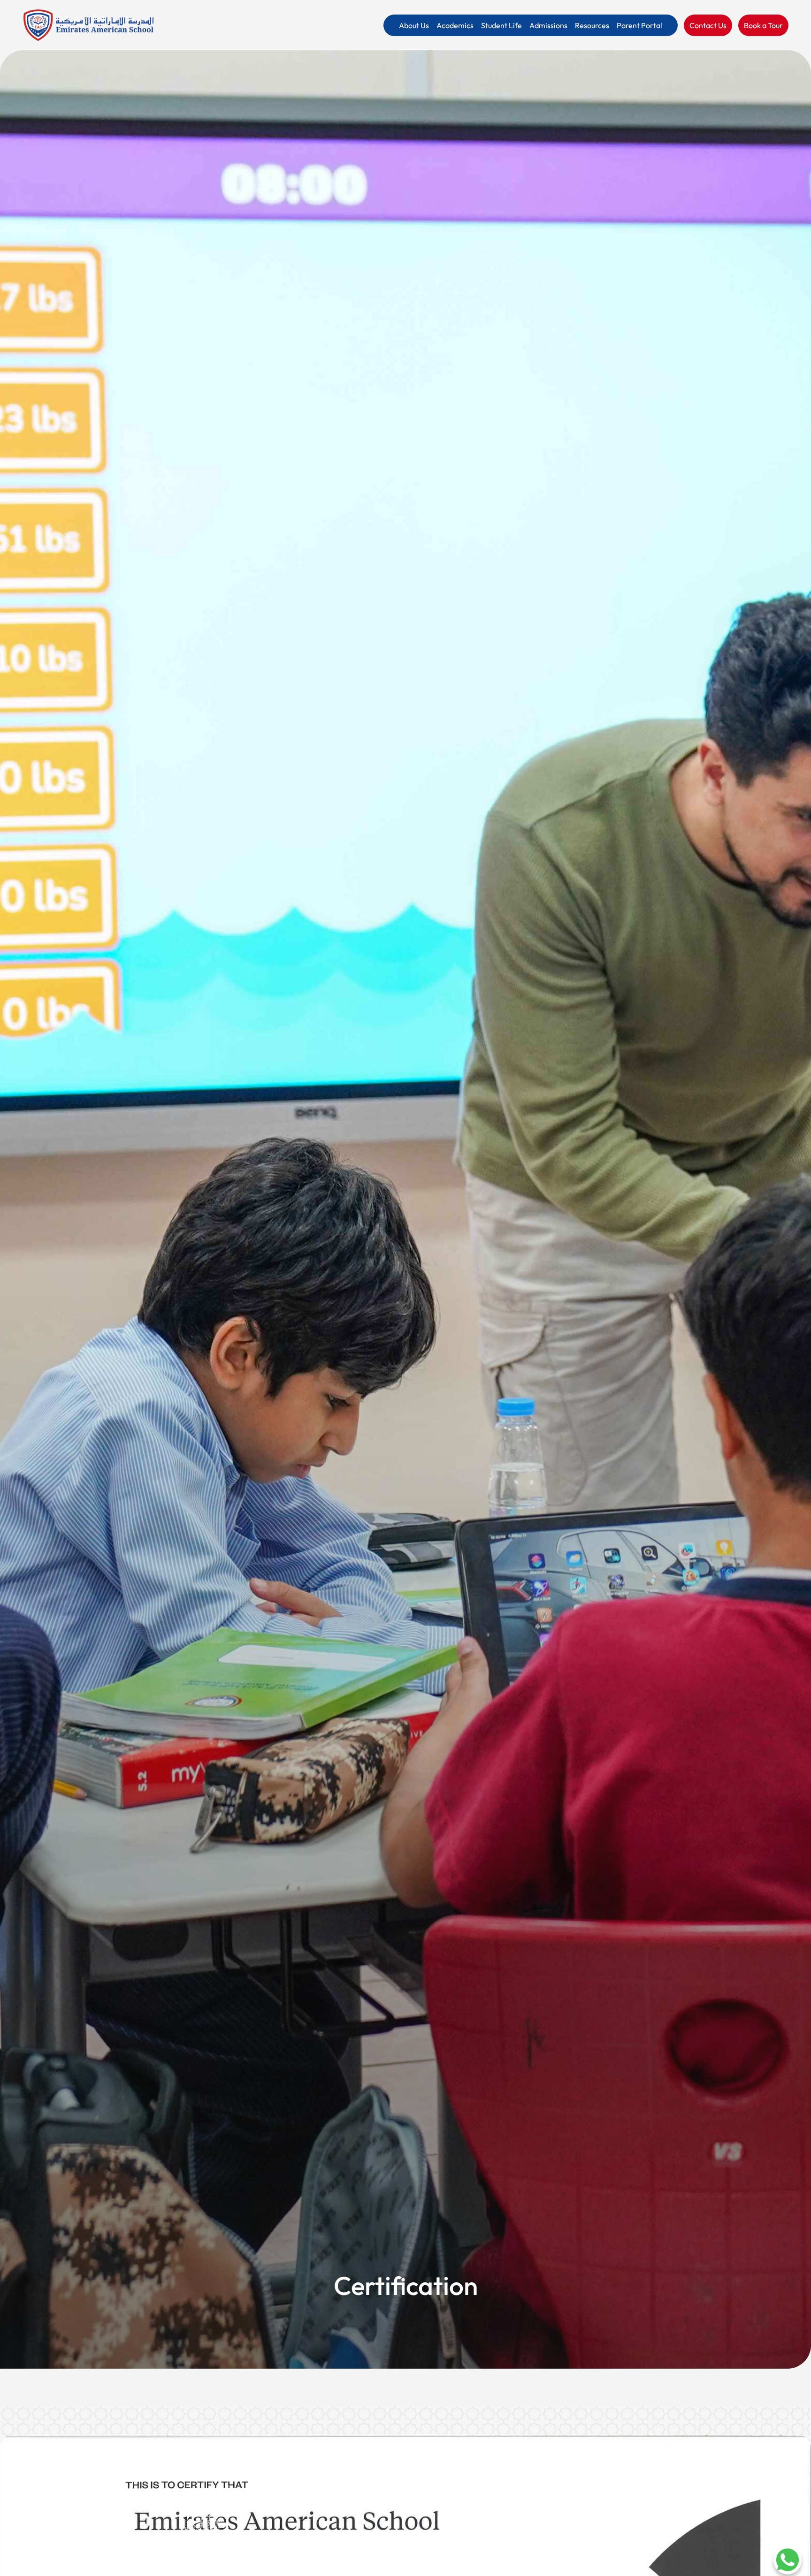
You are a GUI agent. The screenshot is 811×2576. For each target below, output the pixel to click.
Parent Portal (639, 25)
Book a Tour (763, 25)
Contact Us (708, 25)
